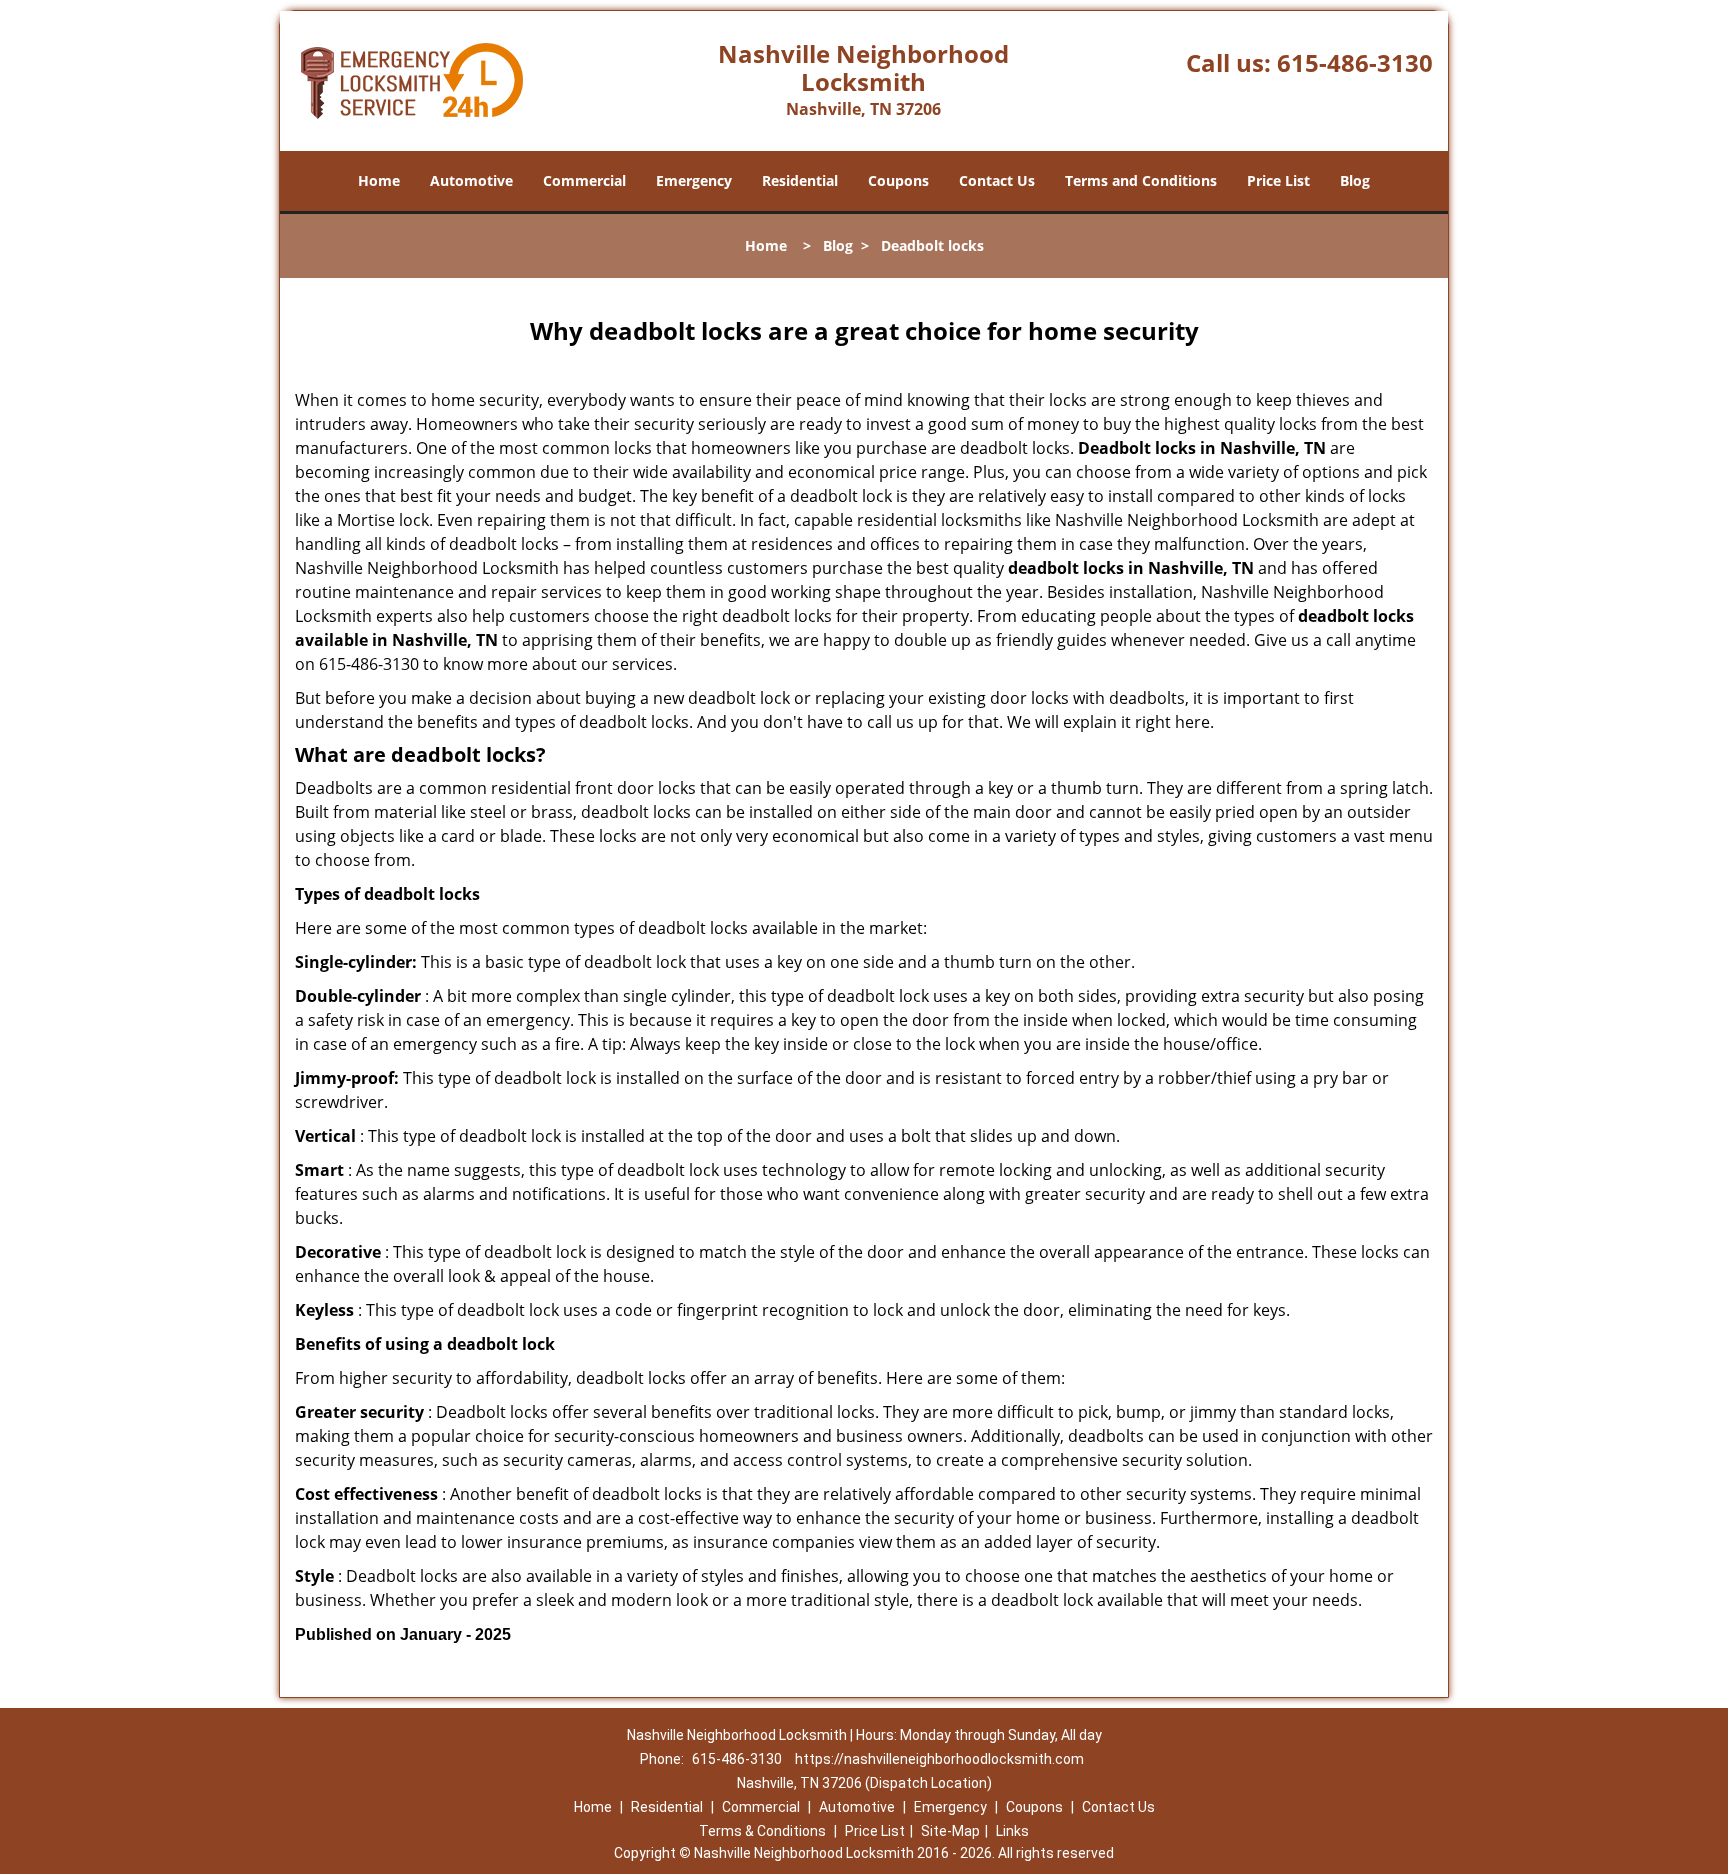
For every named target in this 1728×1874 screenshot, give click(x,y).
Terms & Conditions (762, 1831)
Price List (1278, 180)
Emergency (694, 180)
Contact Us (997, 180)
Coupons (898, 180)
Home (379, 180)
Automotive (471, 180)
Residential (800, 180)
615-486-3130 (1355, 62)
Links (1012, 1831)
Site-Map (950, 1831)
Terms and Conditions (1141, 180)
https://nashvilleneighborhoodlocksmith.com (939, 1759)
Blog (1355, 180)
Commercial (584, 180)
